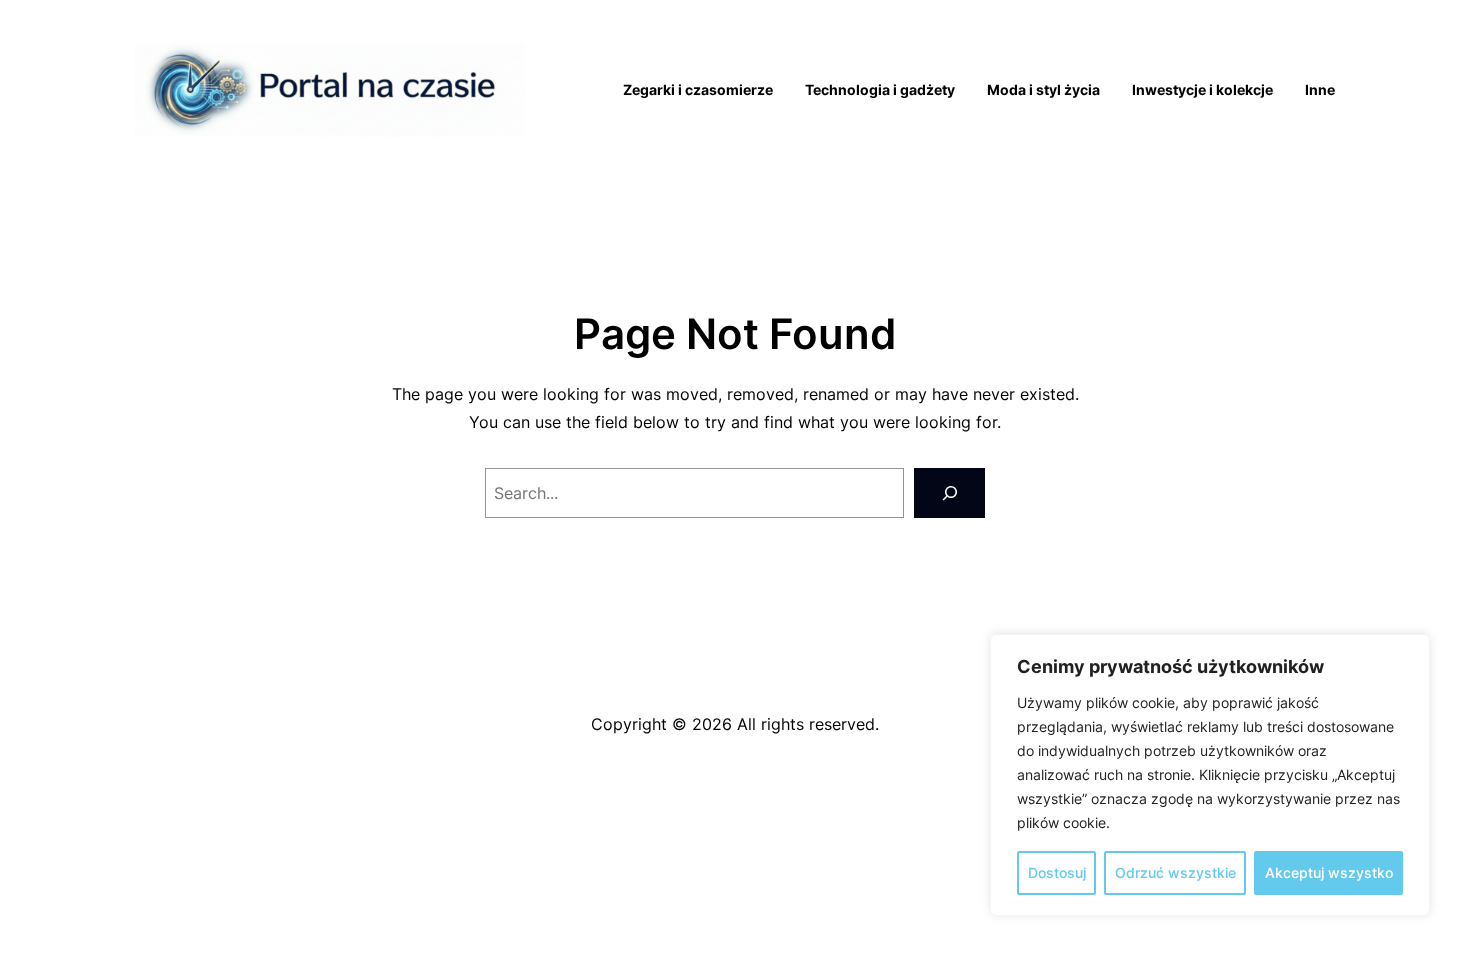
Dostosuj (1057, 872)
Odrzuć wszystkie (1175, 872)
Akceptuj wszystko (1329, 872)
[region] (1210, 775)
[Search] (949, 492)
